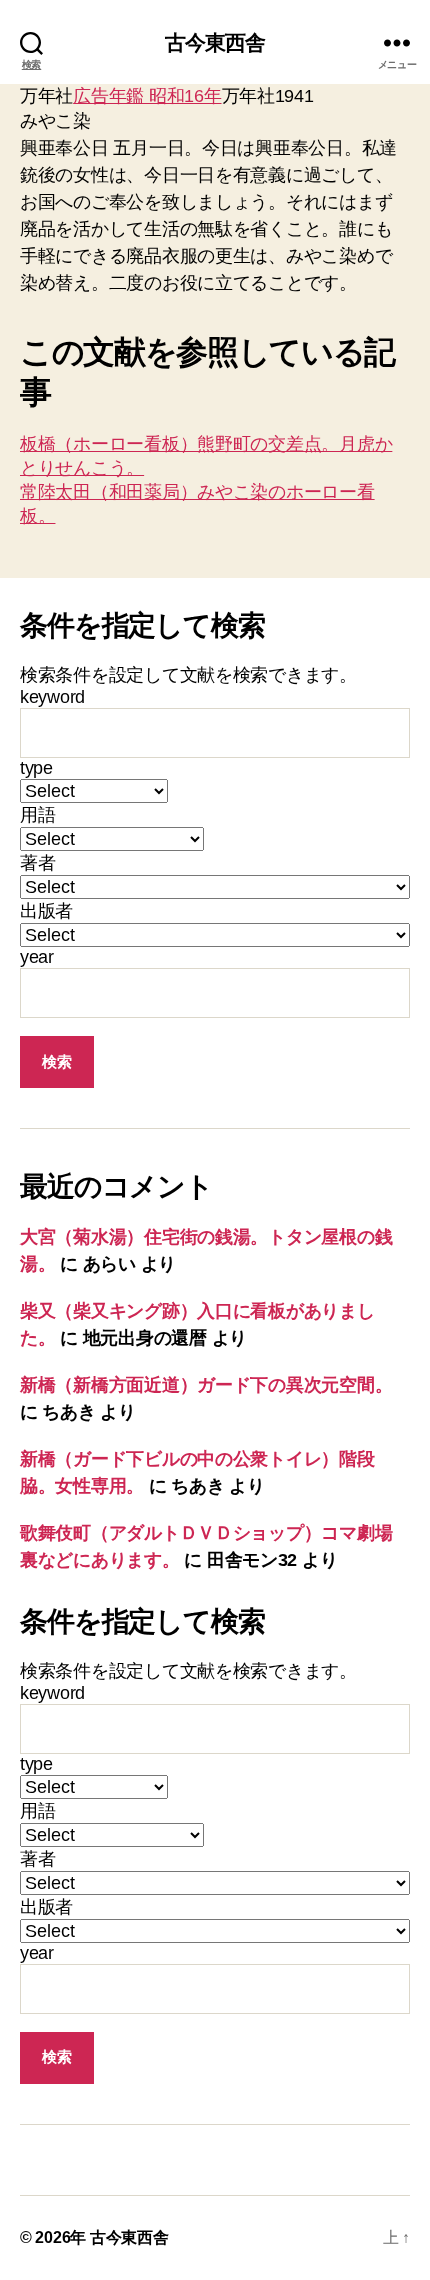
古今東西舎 (215, 42)
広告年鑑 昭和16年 (147, 96)
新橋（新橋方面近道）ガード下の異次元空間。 (206, 1385)
